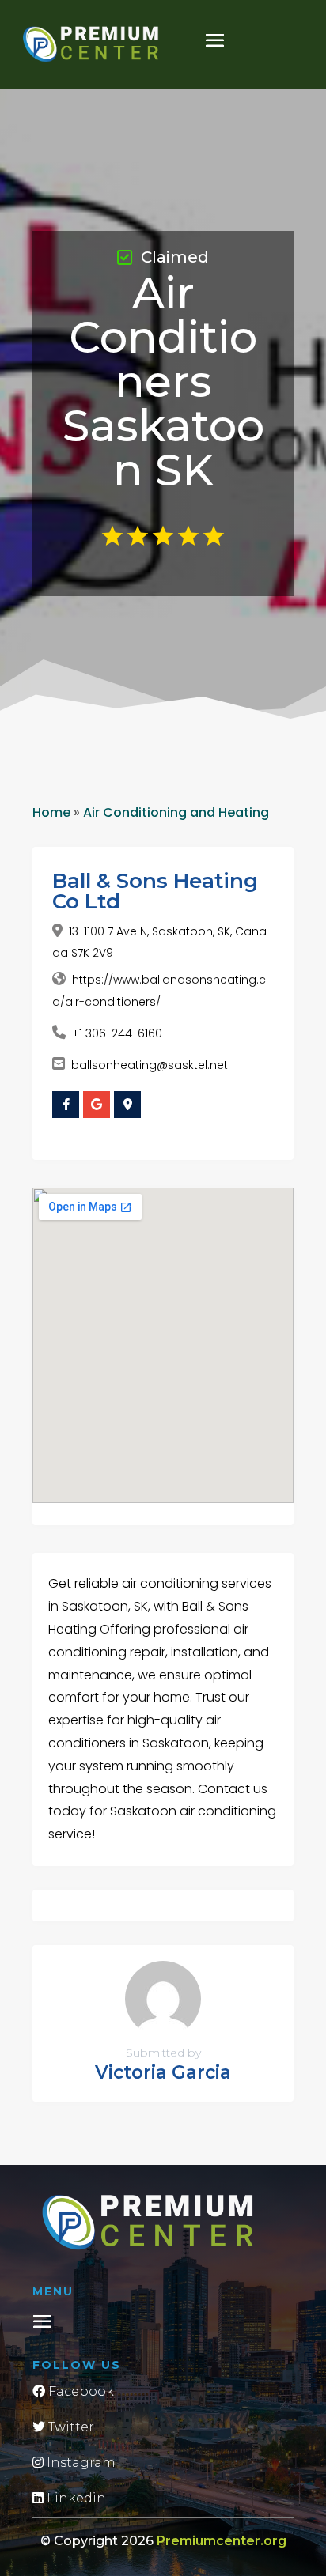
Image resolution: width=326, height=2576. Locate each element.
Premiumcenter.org (222, 2541)
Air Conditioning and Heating (176, 812)
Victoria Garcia (163, 2072)
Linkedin (75, 2498)
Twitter (70, 2427)
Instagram (80, 2463)
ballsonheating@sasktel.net (150, 1065)
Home (51, 812)
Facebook (80, 2391)
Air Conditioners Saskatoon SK (163, 381)
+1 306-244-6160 (117, 1033)
